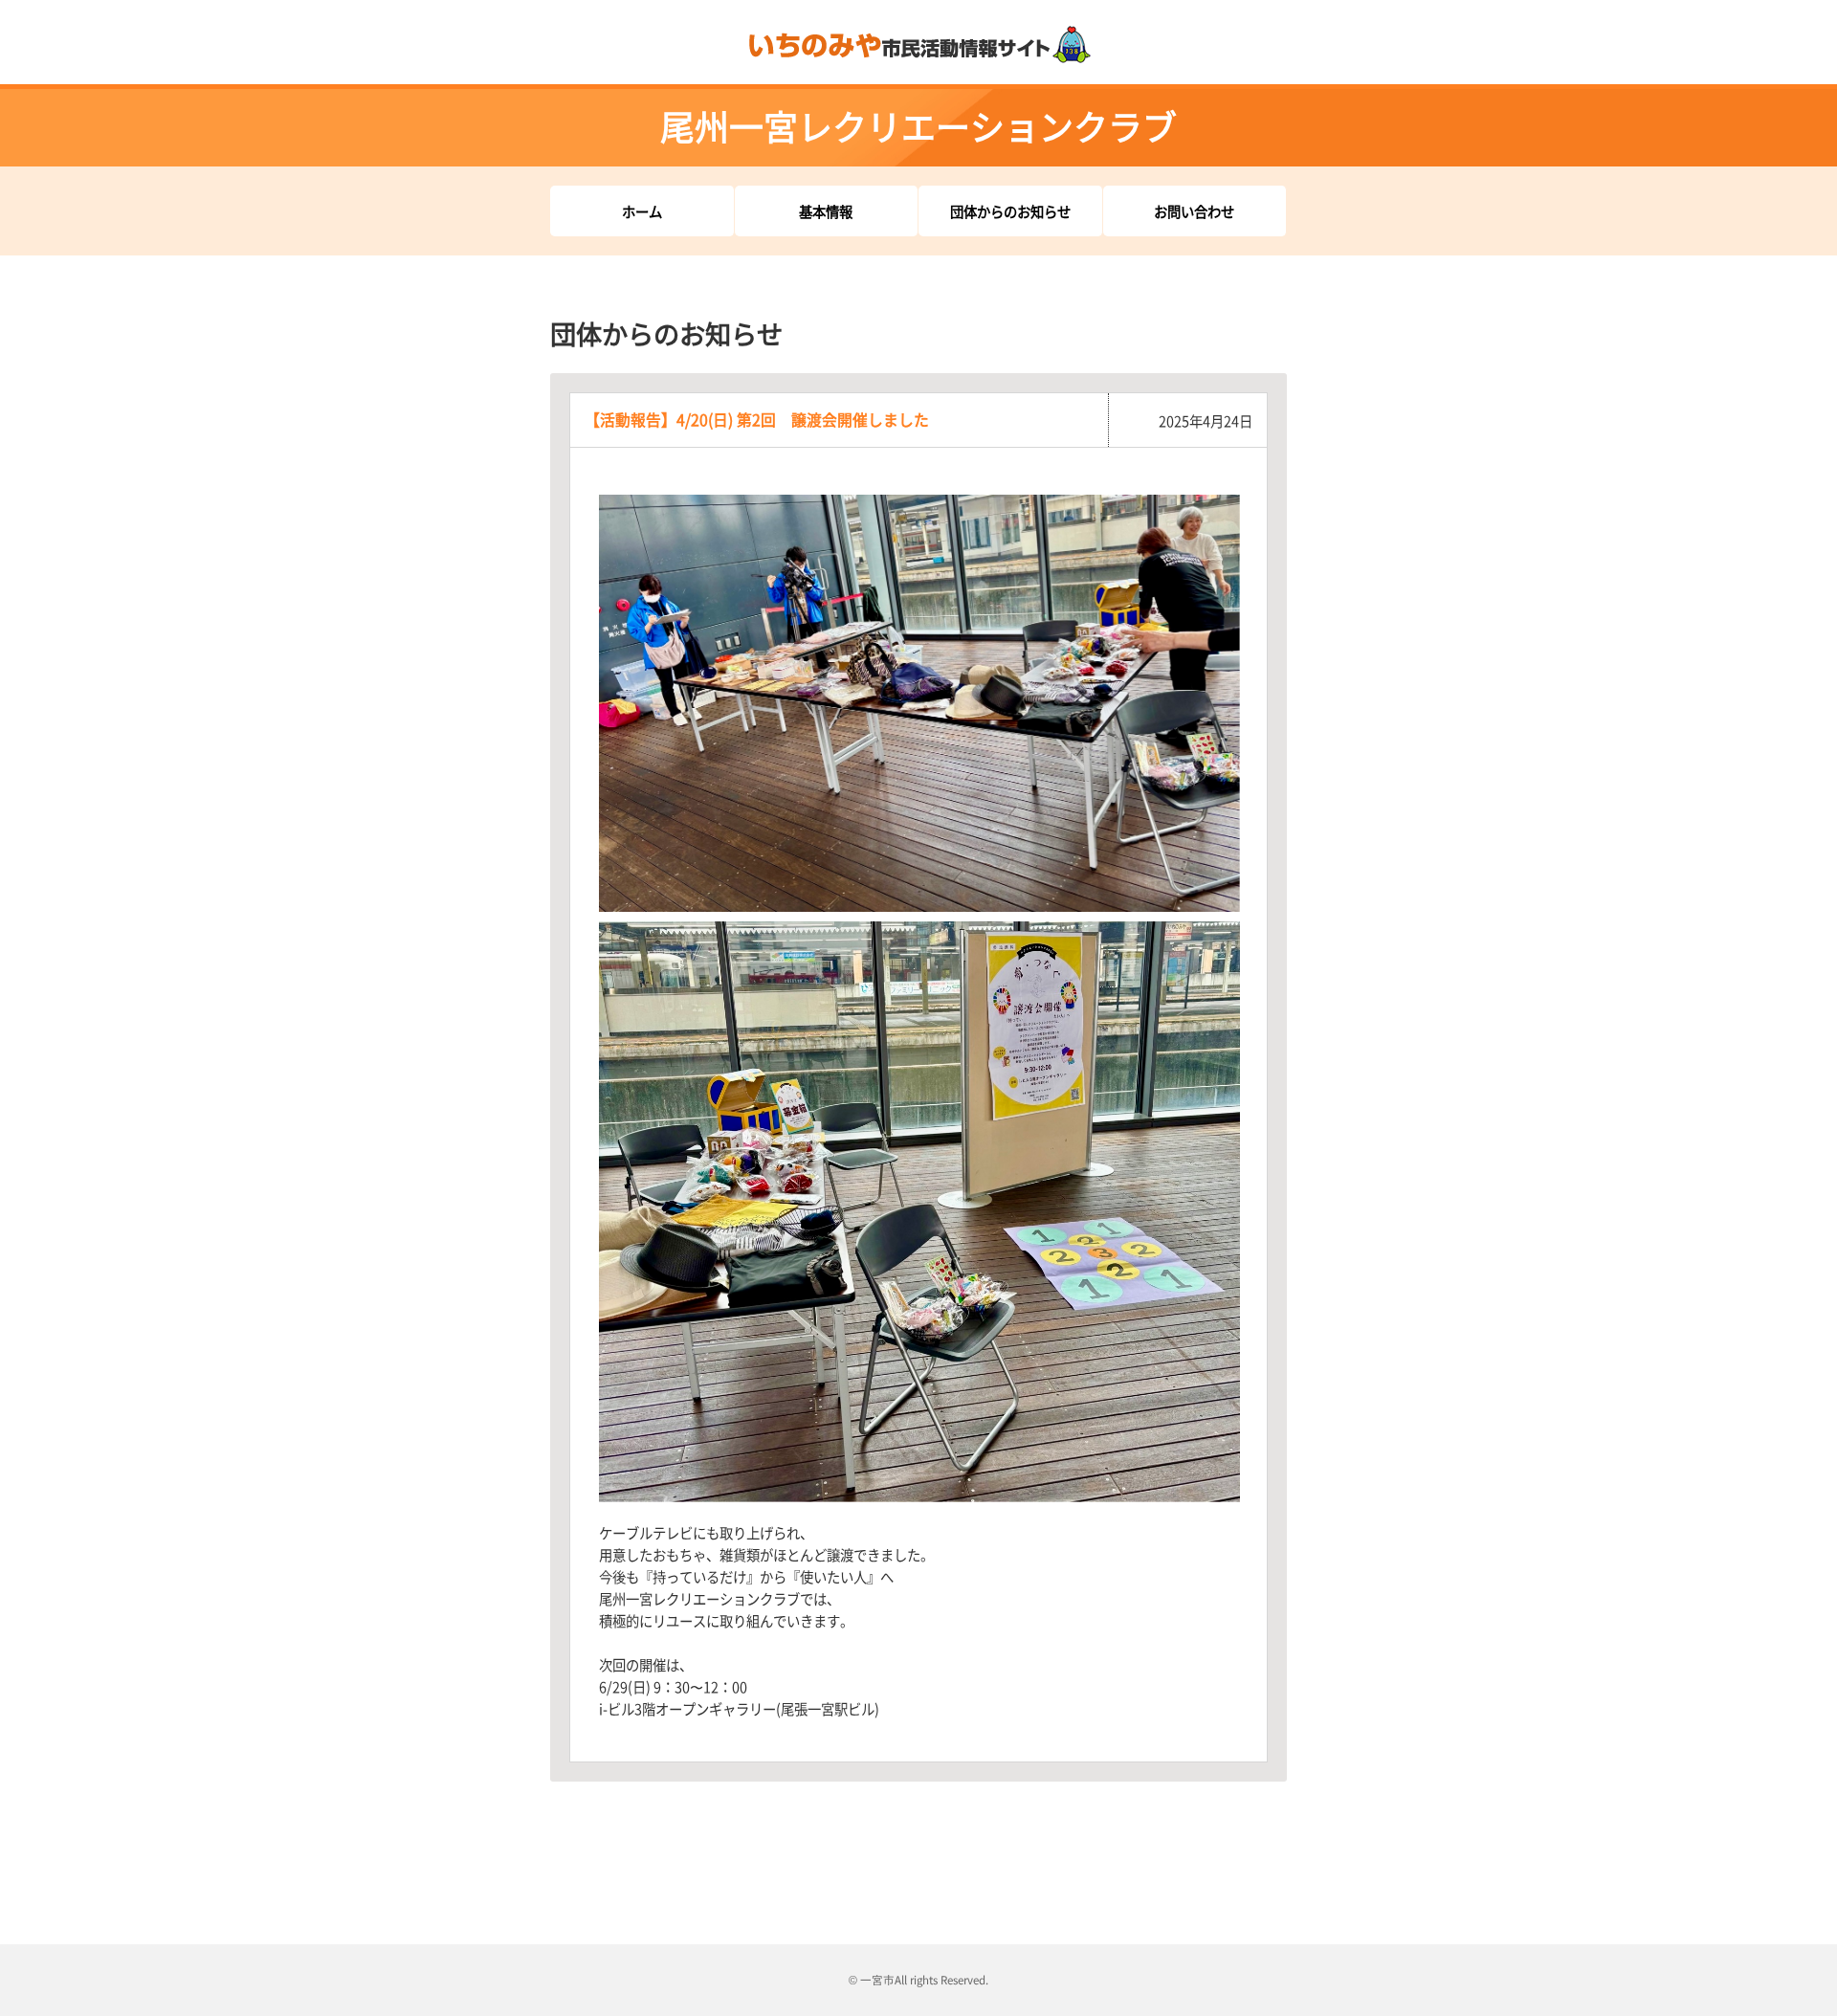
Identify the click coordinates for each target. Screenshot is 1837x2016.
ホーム (642, 211)
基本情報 (826, 211)
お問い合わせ (1194, 211)
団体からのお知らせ (1010, 211)
